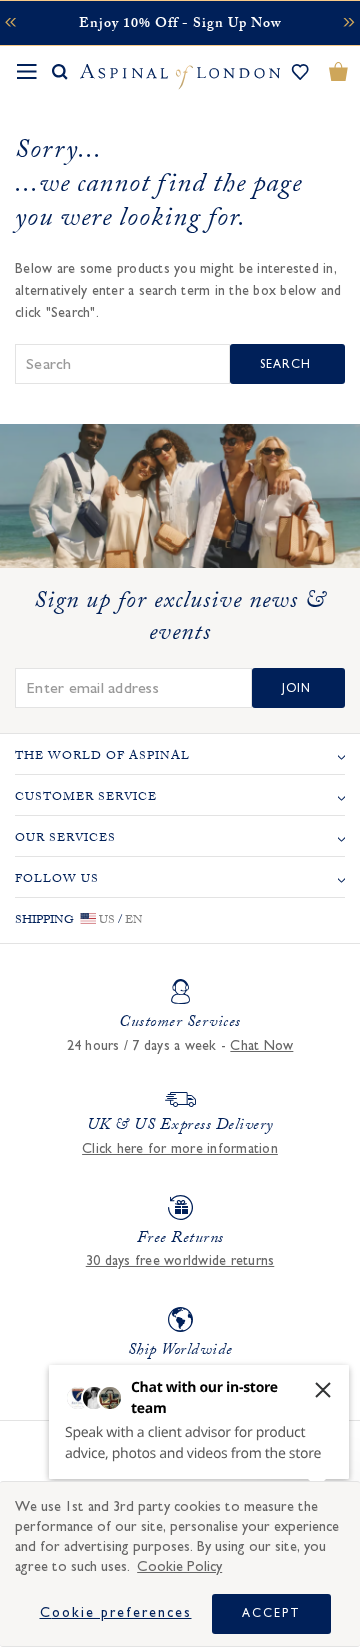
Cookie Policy (179, 1566)
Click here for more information (180, 1149)
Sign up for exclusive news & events (180, 620)
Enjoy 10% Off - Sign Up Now (180, 25)
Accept (271, 1613)
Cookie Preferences (116, 1613)
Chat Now (261, 1046)
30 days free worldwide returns (180, 1261)
